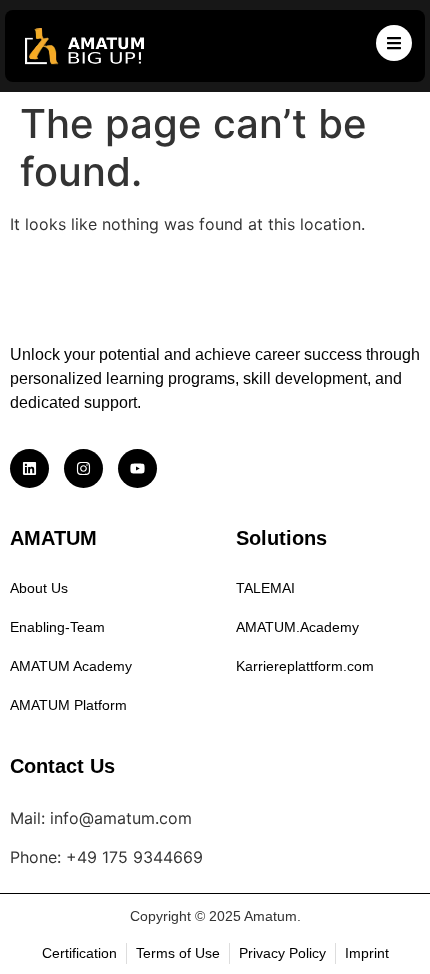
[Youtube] (137, 468)
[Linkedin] (29, 468)
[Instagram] (83, 468)
